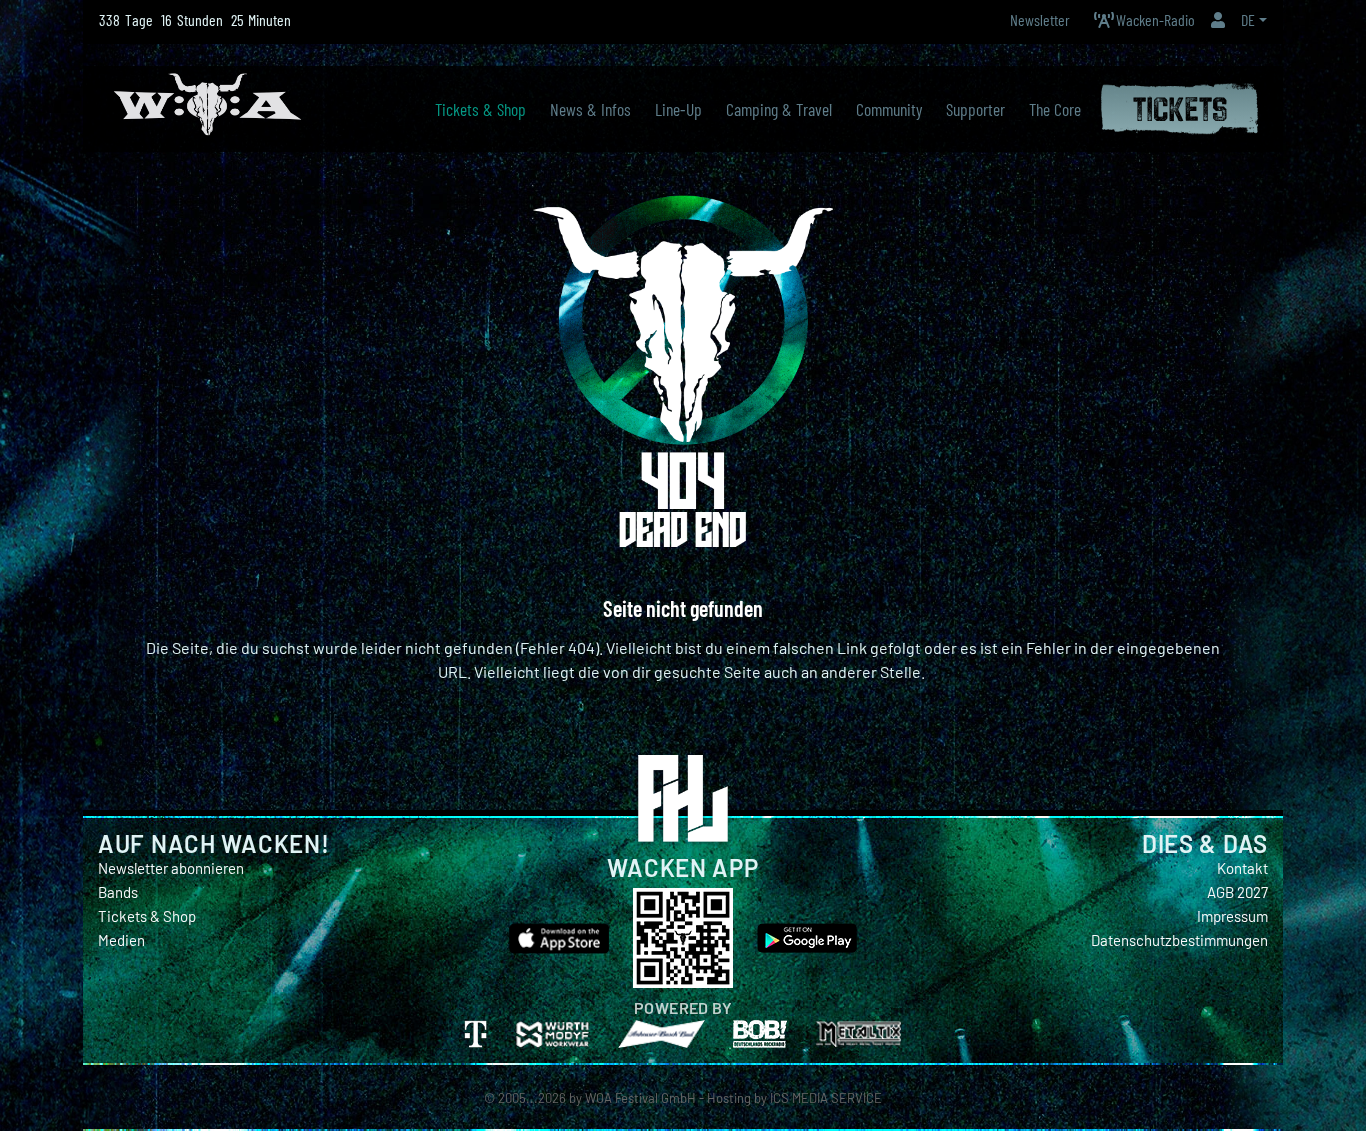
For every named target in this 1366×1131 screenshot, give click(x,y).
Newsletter (1040, 19)
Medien (121, 940)
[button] (1218, 19)
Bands (118, 892)
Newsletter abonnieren (171, 868)
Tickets (1180, 105)
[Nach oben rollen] (1342, 1087)
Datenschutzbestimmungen (1179, 940)
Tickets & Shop (147, 916)
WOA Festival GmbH (640, 1098)
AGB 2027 (1237, 892)
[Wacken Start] (207, 102)
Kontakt (1242, 868)
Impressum (1232, 916)
